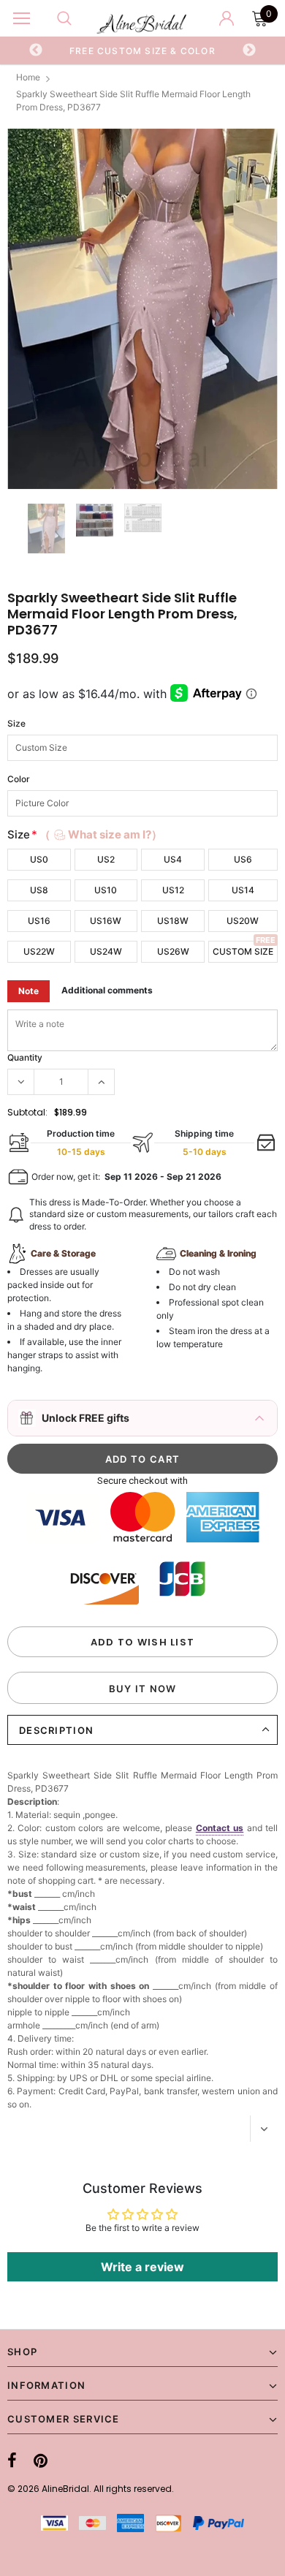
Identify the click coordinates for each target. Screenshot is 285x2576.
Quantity (25, 1057)
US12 (173, 890)
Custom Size (243, 951)
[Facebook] (12, 2461)
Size (16, 723)
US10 (106, 890)
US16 (39, 921)
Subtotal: (27, 1112)
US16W (106, 921)
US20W (243, 921)
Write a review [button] (142, 2267)
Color (19, 779)
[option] (143, 50)
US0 (39, 859)
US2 (106, 859)
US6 (243, 859)
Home (28, 77)
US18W (173, 921)
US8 (39, 890)
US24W (106, 951)
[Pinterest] (41, 2461)
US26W (173, 951)
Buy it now (143, 1689)
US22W (39, 951)
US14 (243, 890)
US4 (173, 859)
